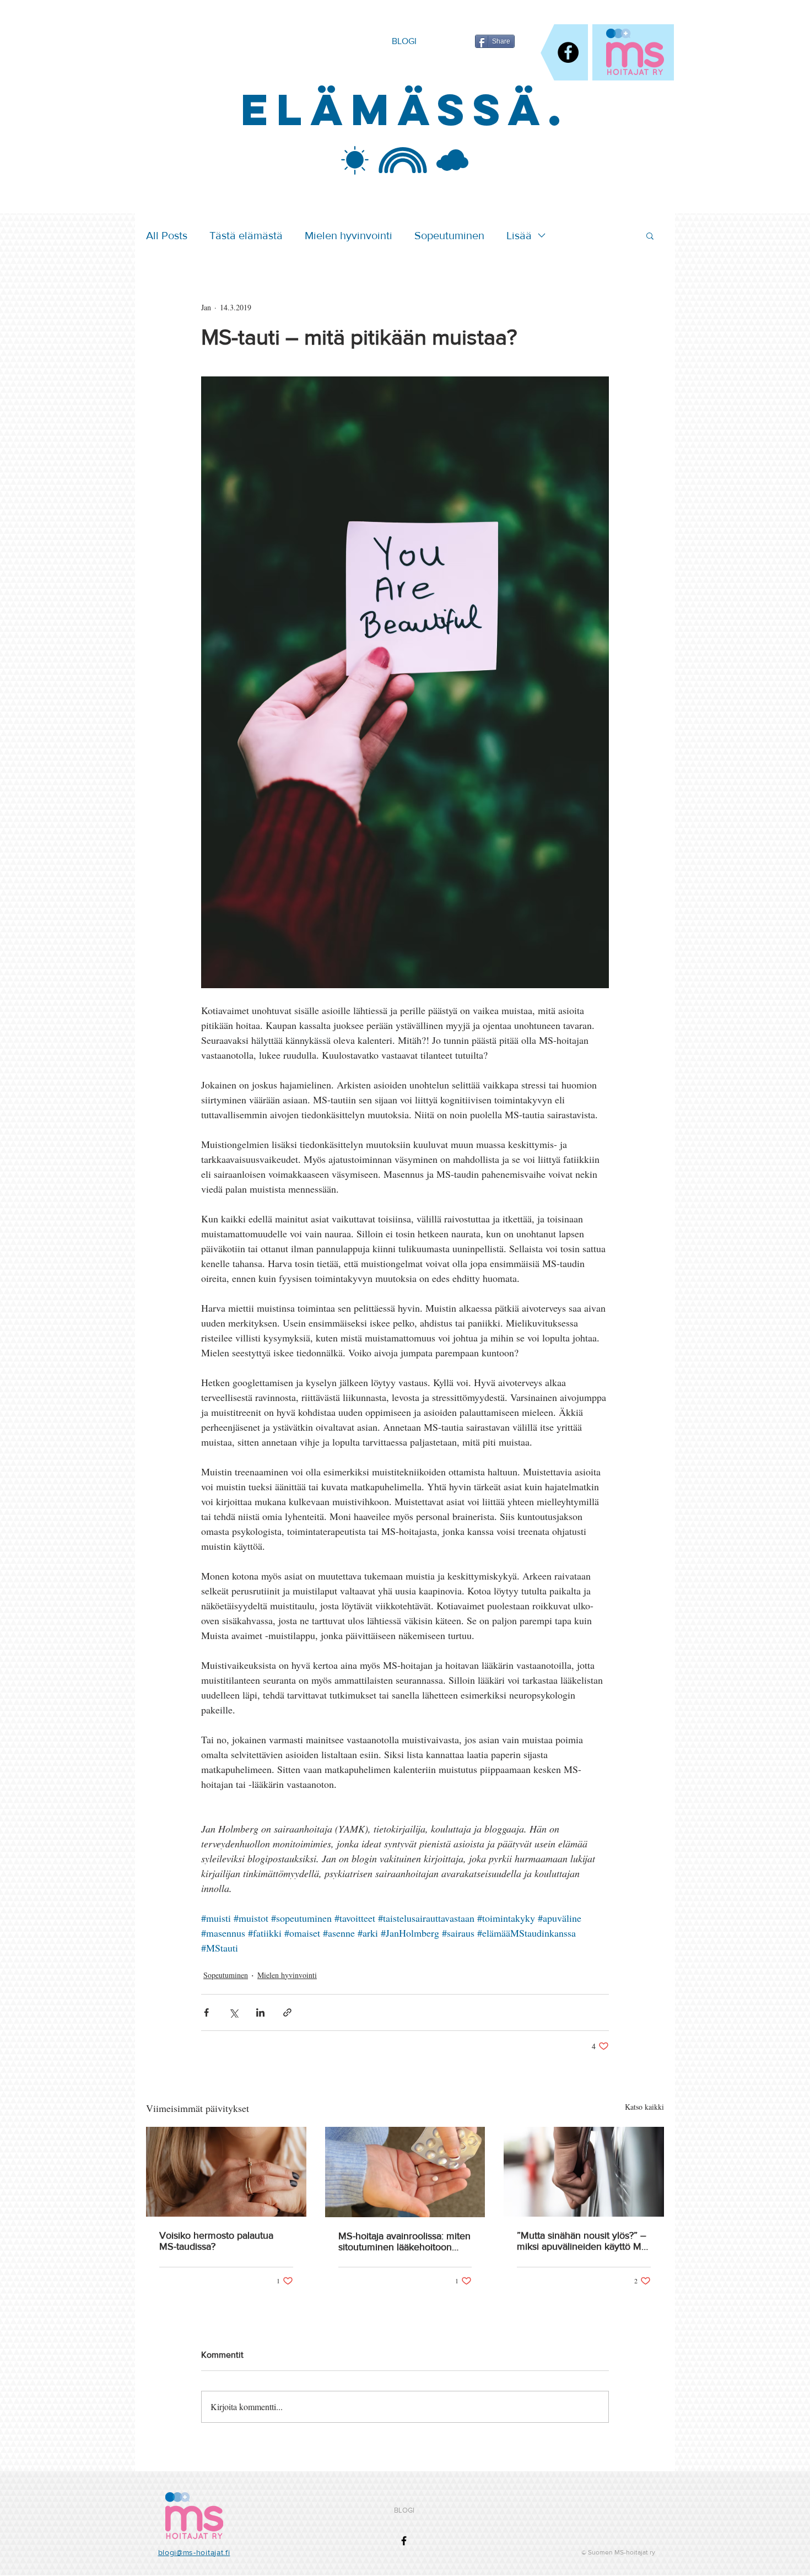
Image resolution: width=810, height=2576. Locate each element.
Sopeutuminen (449, 235)
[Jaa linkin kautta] (287, 2012)
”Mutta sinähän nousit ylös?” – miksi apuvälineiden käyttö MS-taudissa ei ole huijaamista (584, 2241)
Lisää (519, 235)
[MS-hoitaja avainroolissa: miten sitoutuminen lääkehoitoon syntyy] (405, 2172)
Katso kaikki (644, 2107)
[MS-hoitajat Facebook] (568, 52)
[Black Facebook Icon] (404, 2541)
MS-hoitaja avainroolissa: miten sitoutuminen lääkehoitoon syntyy (404, 2241)
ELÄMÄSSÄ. (405, 109)
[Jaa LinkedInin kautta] (260, 2012)
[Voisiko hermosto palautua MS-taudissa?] (226, 2172)
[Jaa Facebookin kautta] (206, 2012)
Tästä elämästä (246, 235)
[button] (650, 235)
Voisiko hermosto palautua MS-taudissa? (216, 2241)
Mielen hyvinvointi (349, 235)
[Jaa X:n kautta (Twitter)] (233, 2012)
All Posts (167, 235)
